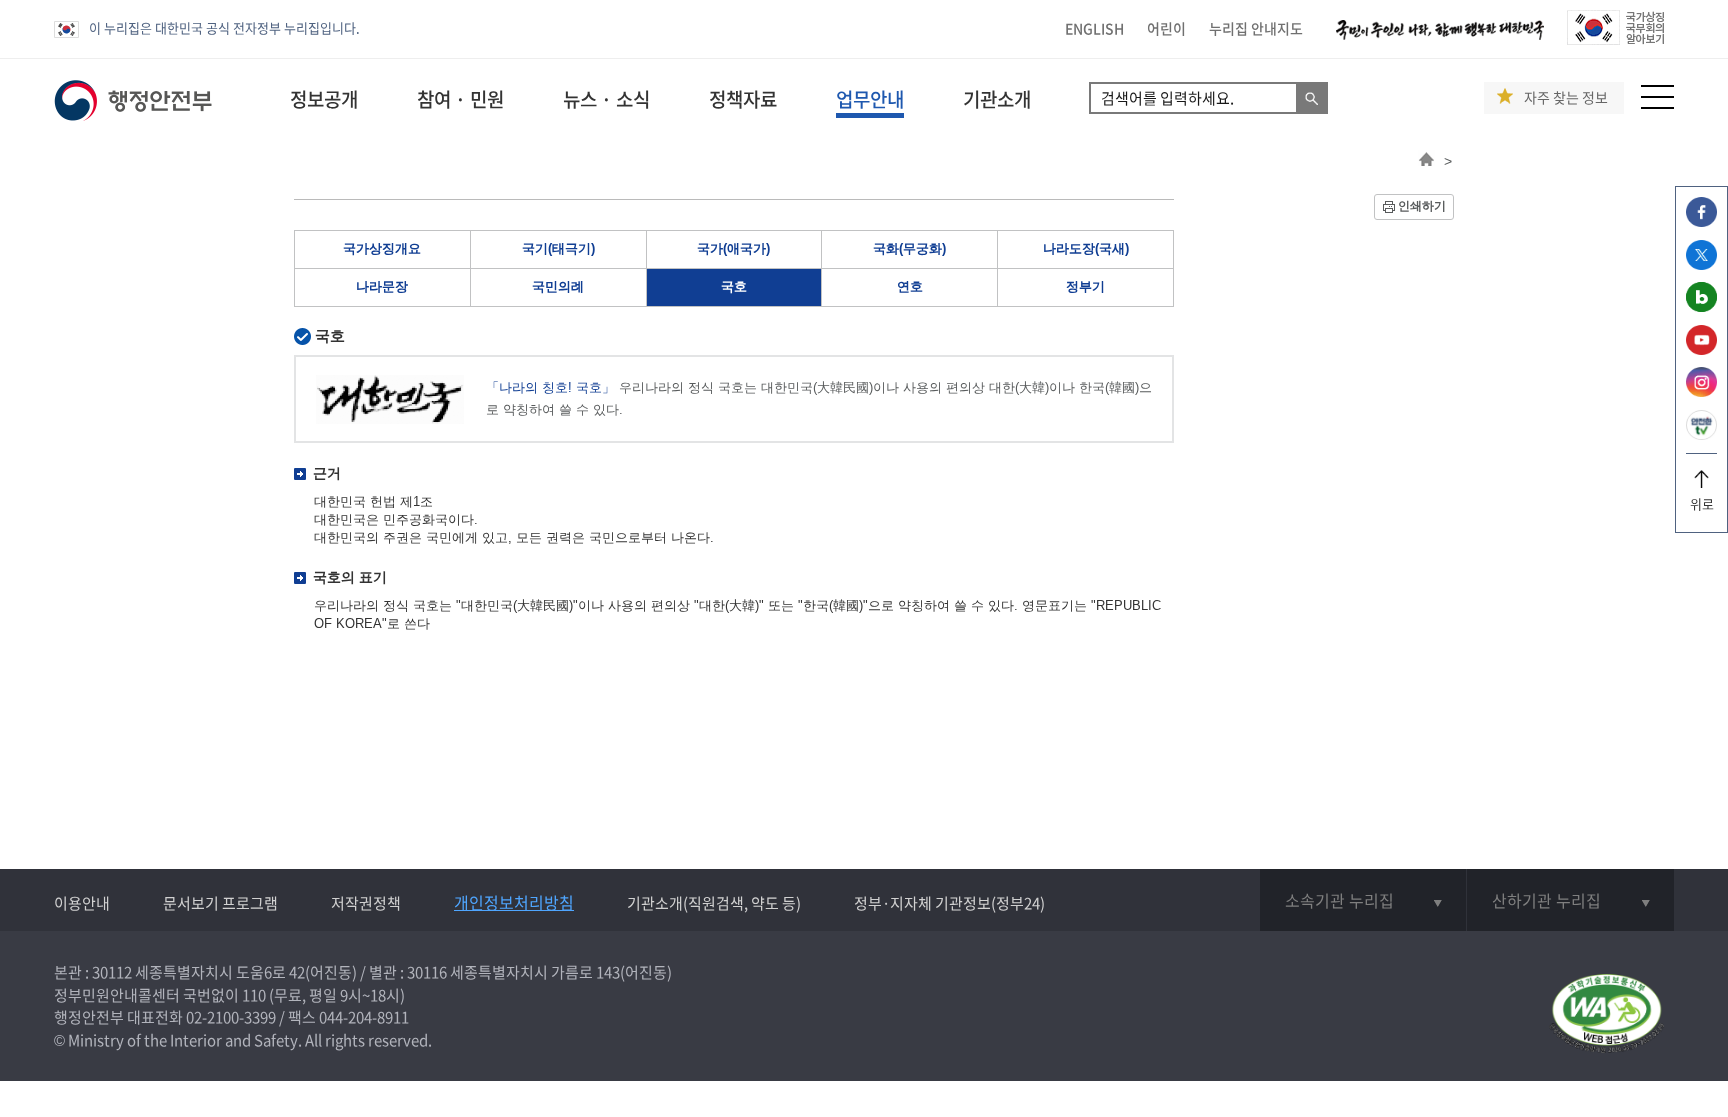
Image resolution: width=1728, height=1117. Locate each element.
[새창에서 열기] (1606, 1014)
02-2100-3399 (231, 1017)
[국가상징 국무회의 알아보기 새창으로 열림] (1615, 39)
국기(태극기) (558, 248)
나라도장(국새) (1086, 248)
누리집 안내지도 (1256, 28)
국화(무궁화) (909, 248)
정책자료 (743, 99)
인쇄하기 (1422, 206)
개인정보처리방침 (514, 902)
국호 (734, 286)
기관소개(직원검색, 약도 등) (714, 903)
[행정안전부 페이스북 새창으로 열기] (1701, 221)
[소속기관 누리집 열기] (1363, 900)
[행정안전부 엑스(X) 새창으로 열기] (1701, 264)
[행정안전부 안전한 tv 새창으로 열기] (1701, 434)
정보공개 (324, 99)
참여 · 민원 (460, 99)
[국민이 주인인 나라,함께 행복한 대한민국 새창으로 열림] (1440, 39)
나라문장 (382, 286)
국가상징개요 (382, 248)
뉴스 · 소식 (606, 99)
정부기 (1085, 286)
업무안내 (870, 99)
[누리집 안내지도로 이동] (1657, 103)
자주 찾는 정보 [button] (1566, 97)
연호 (910, 286)
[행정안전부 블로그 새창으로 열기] (1701, 306)
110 (254, 995)
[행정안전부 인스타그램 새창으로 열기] (1701, 391)
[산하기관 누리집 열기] (1570, 900)
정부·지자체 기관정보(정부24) (949, 903)
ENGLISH (1094, 28)
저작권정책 (366, 903)
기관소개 (997, 99)
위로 (1702, 503)
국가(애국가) (733, 248)
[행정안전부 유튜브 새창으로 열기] (1701, 349)
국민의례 (558, 286)
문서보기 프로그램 (220, 903)
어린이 (1166, 28)
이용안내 (82, 903)
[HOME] (1426, 161)
